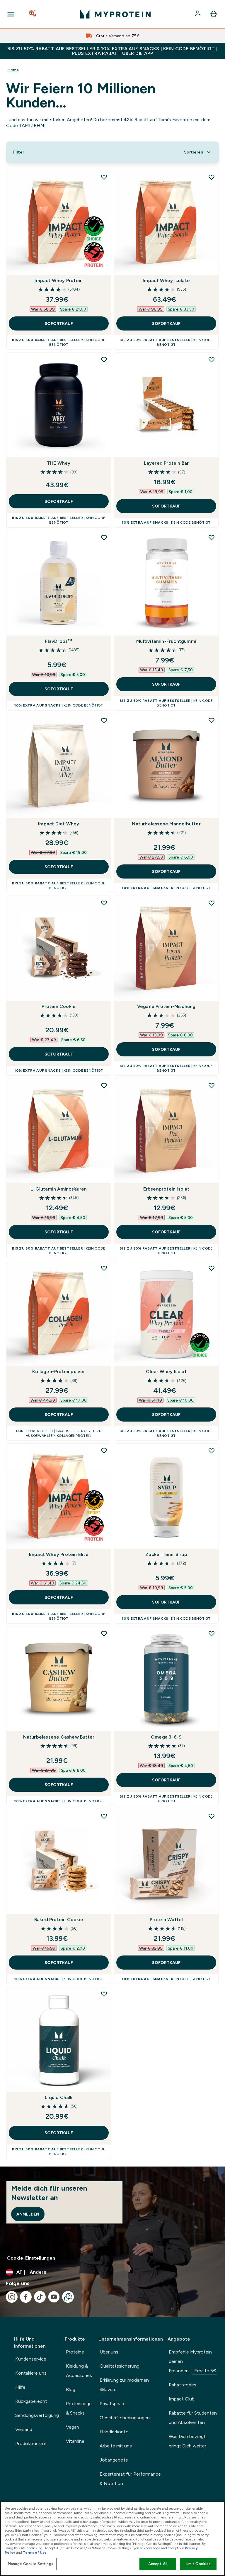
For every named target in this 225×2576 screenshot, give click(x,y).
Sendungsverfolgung (37, 2415)
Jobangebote (114, 2460)
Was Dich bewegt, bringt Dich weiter (188, 2441)
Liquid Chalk (59, 2097)
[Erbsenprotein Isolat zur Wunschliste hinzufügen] (212, 1085)
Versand (24, 2429)
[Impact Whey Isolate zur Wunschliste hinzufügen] (212, 177)
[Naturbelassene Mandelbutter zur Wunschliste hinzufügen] (212, 720)
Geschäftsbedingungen (125, 2418)
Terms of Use (35, 2553)
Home (13, 70)
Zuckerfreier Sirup (166, 1554)
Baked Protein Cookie (59, 1920)
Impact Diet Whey (59, 824)
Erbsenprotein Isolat (166, 1189)
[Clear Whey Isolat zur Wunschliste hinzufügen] (212, 1268)
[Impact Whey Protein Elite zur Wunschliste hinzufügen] (104, 1451)
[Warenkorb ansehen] (214, 14)
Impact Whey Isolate (166, 280)
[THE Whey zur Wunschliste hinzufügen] (104, 360)
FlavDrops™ (59, 641)
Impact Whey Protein (59, 280)
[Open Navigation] (11, 14)
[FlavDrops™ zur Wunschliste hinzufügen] (104, 537)
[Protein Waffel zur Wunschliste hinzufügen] (212, 1816)
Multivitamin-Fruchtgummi (166, 641)
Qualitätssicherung (120, 2366)
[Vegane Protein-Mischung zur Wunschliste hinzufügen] (212, 903)
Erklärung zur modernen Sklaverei (124, 2385)
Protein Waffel (166, 1920)
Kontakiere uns (31, 2373)
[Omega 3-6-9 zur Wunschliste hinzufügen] (212, 1633)
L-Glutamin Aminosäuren (59, 1189)
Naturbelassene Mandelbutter (166, 824)
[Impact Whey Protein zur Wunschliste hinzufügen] (104, 177)
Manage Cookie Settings (31, 2564)
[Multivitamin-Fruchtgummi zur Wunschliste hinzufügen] (212, 537)
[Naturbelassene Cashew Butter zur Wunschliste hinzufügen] (104, 1633)
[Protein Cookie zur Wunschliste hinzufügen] (104, 903)
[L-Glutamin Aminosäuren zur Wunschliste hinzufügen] (104, 1085)
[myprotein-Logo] (115, 14)
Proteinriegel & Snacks (79, 2408)
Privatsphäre (113, 2404)
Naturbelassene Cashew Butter (59, 1737)
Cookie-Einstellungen (31, 2258)
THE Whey (59, 463)
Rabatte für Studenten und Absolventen (193, 2418)
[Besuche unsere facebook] (26, 2297)
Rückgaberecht (31, 2401)
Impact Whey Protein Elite (59, 1554)
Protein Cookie (59, 1006)
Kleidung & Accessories (79, 2371)
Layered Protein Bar (166, 463)
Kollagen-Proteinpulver (59, 1372)
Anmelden (28, 2214)
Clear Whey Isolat (166, 1372)
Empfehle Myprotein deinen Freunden (192, 2361)
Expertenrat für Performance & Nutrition (130, 2479)
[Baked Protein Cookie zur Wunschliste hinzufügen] (104, 1816)
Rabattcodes (183, 2385)
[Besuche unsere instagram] (12, 2297)
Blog (71, 2389)
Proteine (75, 2352)
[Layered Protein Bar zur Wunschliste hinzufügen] (212, 360)
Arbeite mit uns (116, 2446)
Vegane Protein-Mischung (166, 1006)
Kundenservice (31, 2359)
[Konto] (198, 14)
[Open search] (33, 14)
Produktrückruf (31, 2443)
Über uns (109, 2352)
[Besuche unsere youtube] (54, 2297)
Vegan (73, 2427)
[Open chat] (68, 2297)
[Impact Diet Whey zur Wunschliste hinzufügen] (104, 720)
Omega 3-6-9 (166, 1737)
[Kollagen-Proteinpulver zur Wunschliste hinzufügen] (104, 1268)
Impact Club (182, 2399)
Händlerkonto (114, 2432)
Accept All (158, 2564)
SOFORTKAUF (59, 323)
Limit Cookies (198, 2564)
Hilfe (20, 2387)
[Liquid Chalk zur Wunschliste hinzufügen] (104, 1994)
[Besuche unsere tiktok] (40, 2297)
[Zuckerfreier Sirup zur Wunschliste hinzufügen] (212, 1451)
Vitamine (75, 2441)
